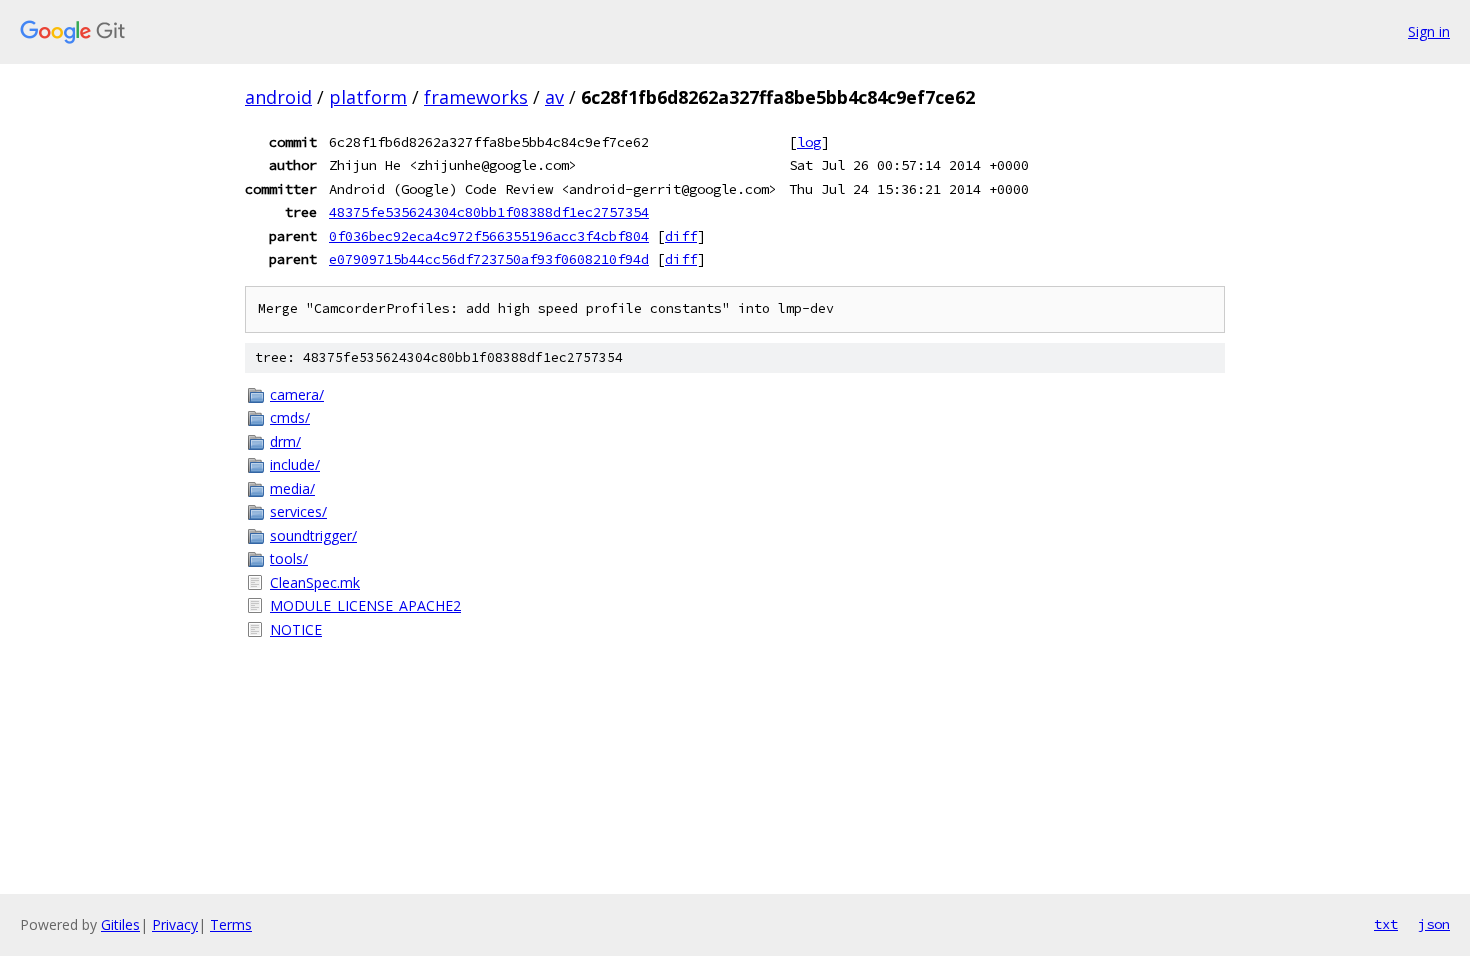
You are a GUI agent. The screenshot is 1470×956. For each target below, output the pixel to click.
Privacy (175, 924)
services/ (298, 511)
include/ (295, 464)
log (809, 142)
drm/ (285, 441)
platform (368, 97)
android (278, 97)
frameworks (476, 97)
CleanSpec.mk (315, 582)
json (1434, 924)
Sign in (1429, 31)
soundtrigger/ (313, 535)
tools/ (289, 558)
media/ (292, 488)
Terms (231, 924)
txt (1386, 924)
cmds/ (290, 417)
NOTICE (296, 629)
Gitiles (120, 924)
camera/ (297, 394)
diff (681, 236)
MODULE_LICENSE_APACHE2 (365, 605)
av (554, 97)
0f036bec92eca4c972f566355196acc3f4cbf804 (489, 236)
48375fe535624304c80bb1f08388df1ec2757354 (489, 212)
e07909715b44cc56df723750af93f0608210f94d (489, 259)
